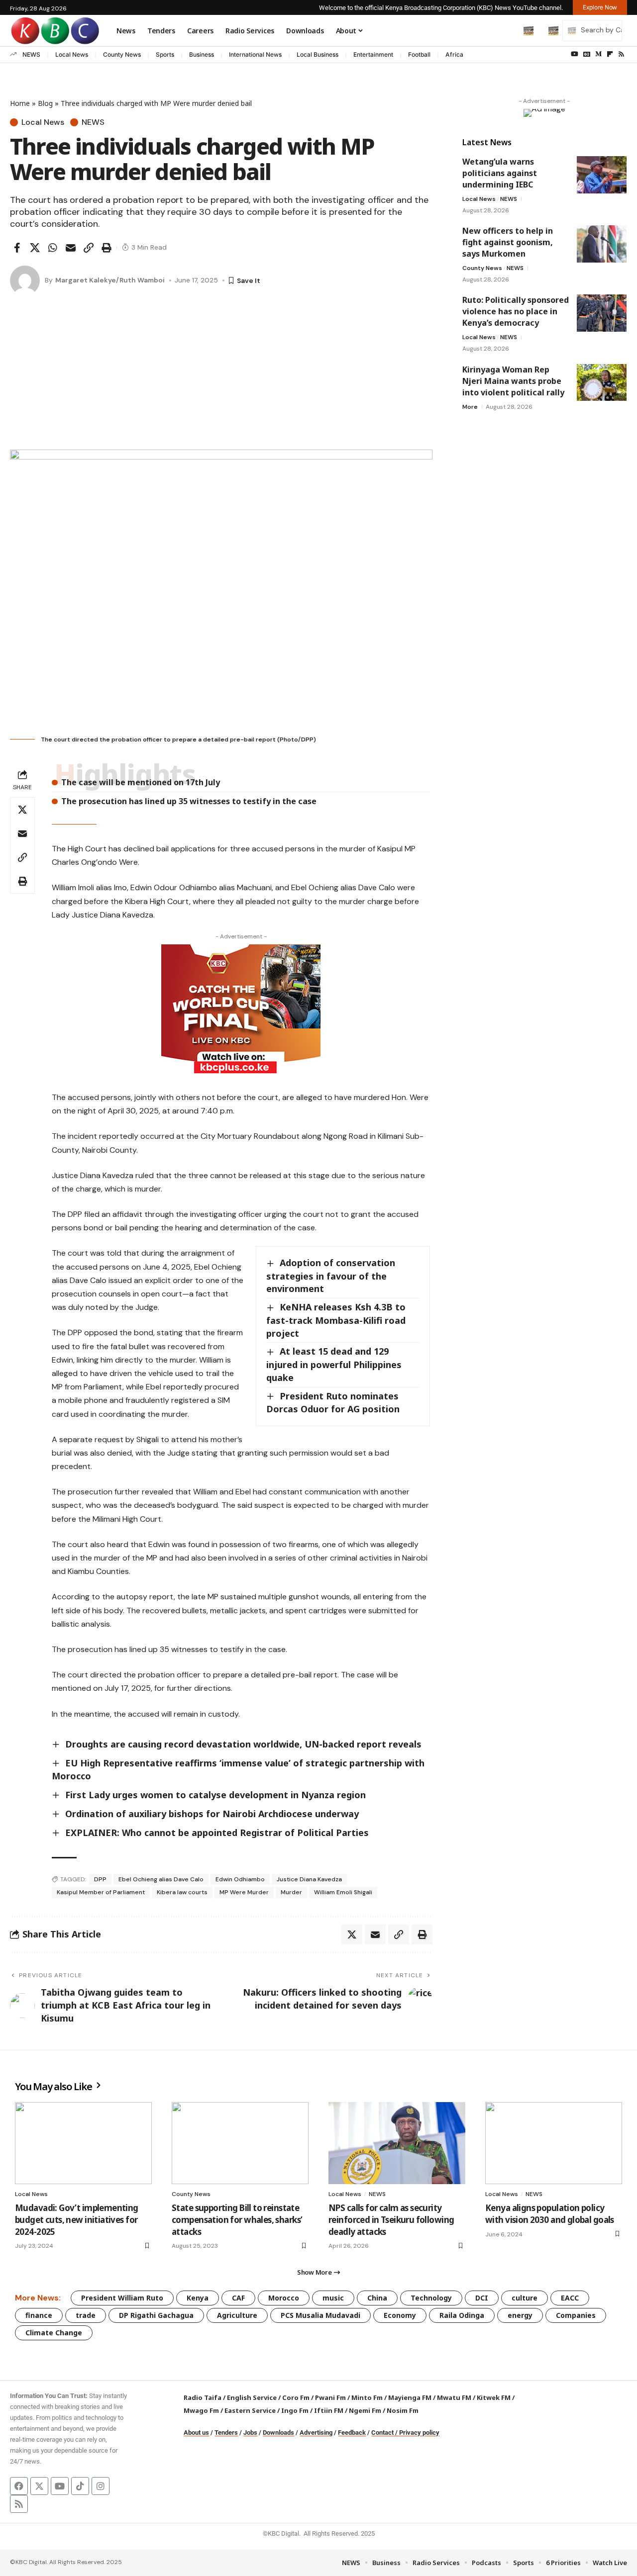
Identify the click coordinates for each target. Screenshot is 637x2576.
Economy (400, 2315)
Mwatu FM (454, 2397)
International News (255, 54)
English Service (252, 2397)
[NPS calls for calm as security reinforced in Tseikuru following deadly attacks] (397, 2143)
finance (39, 2315)
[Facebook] (19, 2486)
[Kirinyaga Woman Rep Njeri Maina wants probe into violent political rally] (602, 382)
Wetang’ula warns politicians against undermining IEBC (500, 173)
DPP (100, 1879)
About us (196, 2433)
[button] (508, 30)
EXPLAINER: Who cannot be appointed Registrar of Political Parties (217, 1833)
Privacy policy (419, 2433)
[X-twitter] (39, 2486)
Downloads (278, 2433)
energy (520, 2315)
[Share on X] (35, 248)
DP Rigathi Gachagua (156, 2315)
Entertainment (373, 54)
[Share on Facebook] (17, 248)
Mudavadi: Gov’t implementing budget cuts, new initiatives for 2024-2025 (77, 2220)
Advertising (316, 2433)
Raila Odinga (462, 2315)
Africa (454, 54)
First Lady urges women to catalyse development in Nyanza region (217, 1795)
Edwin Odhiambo (240, 1879)
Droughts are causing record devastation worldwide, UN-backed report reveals (243, 1744)
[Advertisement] (221, 375)
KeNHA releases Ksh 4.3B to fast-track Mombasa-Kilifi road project (336, 1320)
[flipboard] (610, 54)
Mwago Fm (201, 2410)
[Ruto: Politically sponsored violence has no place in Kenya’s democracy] (602, 313)
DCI (482, 2298)
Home (20, 103)
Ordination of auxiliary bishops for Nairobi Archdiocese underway (212, 1814)
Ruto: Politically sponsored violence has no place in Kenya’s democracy (516, 311)
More (470, 406)
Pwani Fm (330, 2397)
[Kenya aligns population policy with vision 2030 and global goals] (554, 2143)
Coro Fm (296, 2397)
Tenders (226, 2433)
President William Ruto (122, 2298)
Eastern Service (250, 2410)
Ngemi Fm (365, 2410)
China (377, 2298)
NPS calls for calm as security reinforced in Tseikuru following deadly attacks (391, 2220)
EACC (570, 2298)
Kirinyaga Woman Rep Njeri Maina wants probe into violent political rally (513, 380)
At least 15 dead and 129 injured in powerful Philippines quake (334, 1364)
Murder (291, 1892)
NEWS (31, 54)
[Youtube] (60, 2486)
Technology (431, 2298)
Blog (45, 103)
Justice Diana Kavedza (309, 1879)
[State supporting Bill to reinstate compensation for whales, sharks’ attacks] (240, 2143)
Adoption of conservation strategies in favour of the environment (331, 1276)
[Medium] (598, 54)
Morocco (284, 2298)
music (333, 2298)
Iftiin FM (329, 2410)
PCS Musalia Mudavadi (320, 2315)
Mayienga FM (410, 2397)
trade (86, 2315)
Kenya (198, 2298)
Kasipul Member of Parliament (101, 1892)
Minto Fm (367, 2397)
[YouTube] (575, 54)
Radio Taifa (203, 2397)
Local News (72, 54)
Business (202, 54)
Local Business (318, 54)
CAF (238, 2298)
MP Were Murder (244, 1892)
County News (122, 54)
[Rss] (621, 54)
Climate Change (54, 2333)
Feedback (352, 2433)
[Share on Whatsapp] (53, 248)
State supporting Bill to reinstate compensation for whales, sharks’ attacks (237, 2220)
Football (419, 54)
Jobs (250, 2433)
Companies (576, 2315)
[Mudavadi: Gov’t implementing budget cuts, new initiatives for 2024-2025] (83, 2143)
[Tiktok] (80, 2486)
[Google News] (587, 54)
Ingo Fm (295, 2410)
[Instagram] (101, 2486)
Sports (165, 54)
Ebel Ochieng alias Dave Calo (161, 1879)
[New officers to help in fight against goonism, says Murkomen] (602, 244)
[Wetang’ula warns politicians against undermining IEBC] (602, 175)
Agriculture (237, 2315)
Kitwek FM (494, 2397)
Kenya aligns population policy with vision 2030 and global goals (550, 2214)
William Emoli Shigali (343, 1892)
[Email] (71, 248)
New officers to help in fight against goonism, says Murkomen (508, 242)
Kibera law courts (182, 1892)
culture (525, 2298)
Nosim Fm (402, 2410)
